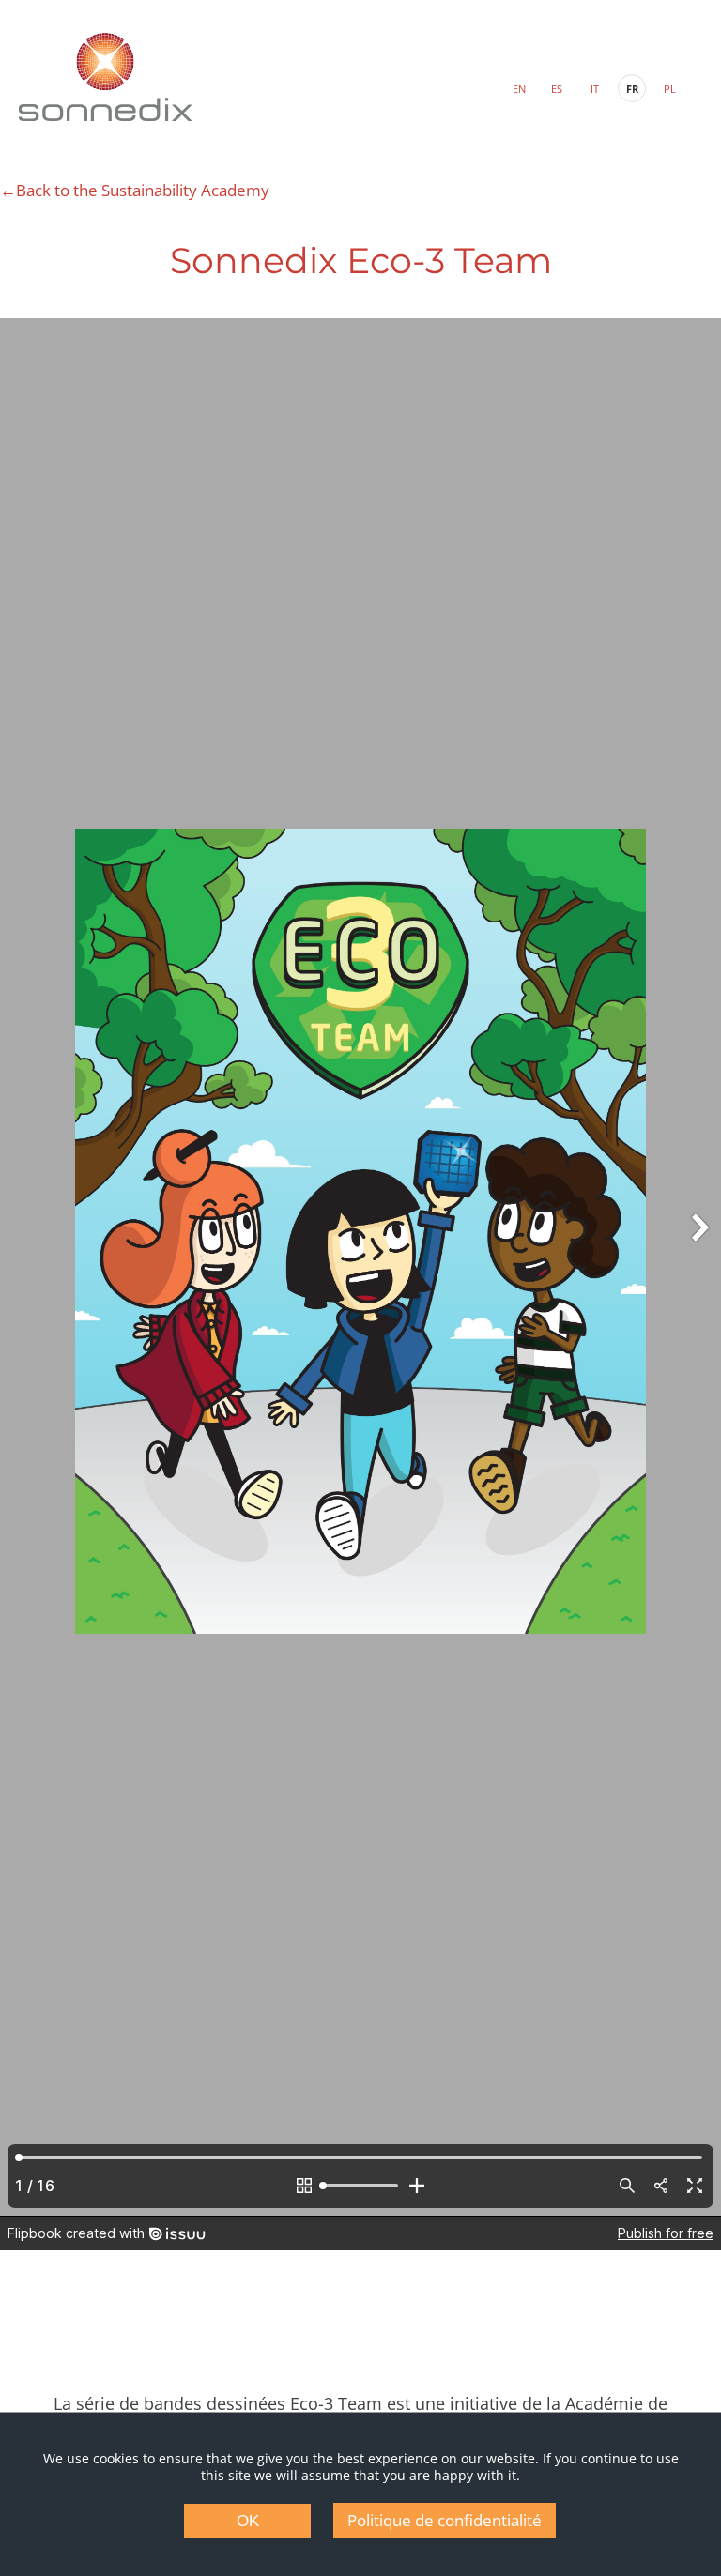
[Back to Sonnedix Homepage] (105, 77)
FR (632, 89)
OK (248, 2521)
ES (557, 89)
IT (595, 89)
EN (519, 89)
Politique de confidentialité (445, 2520)
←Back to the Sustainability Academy (135, 190)
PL (670, 89)
